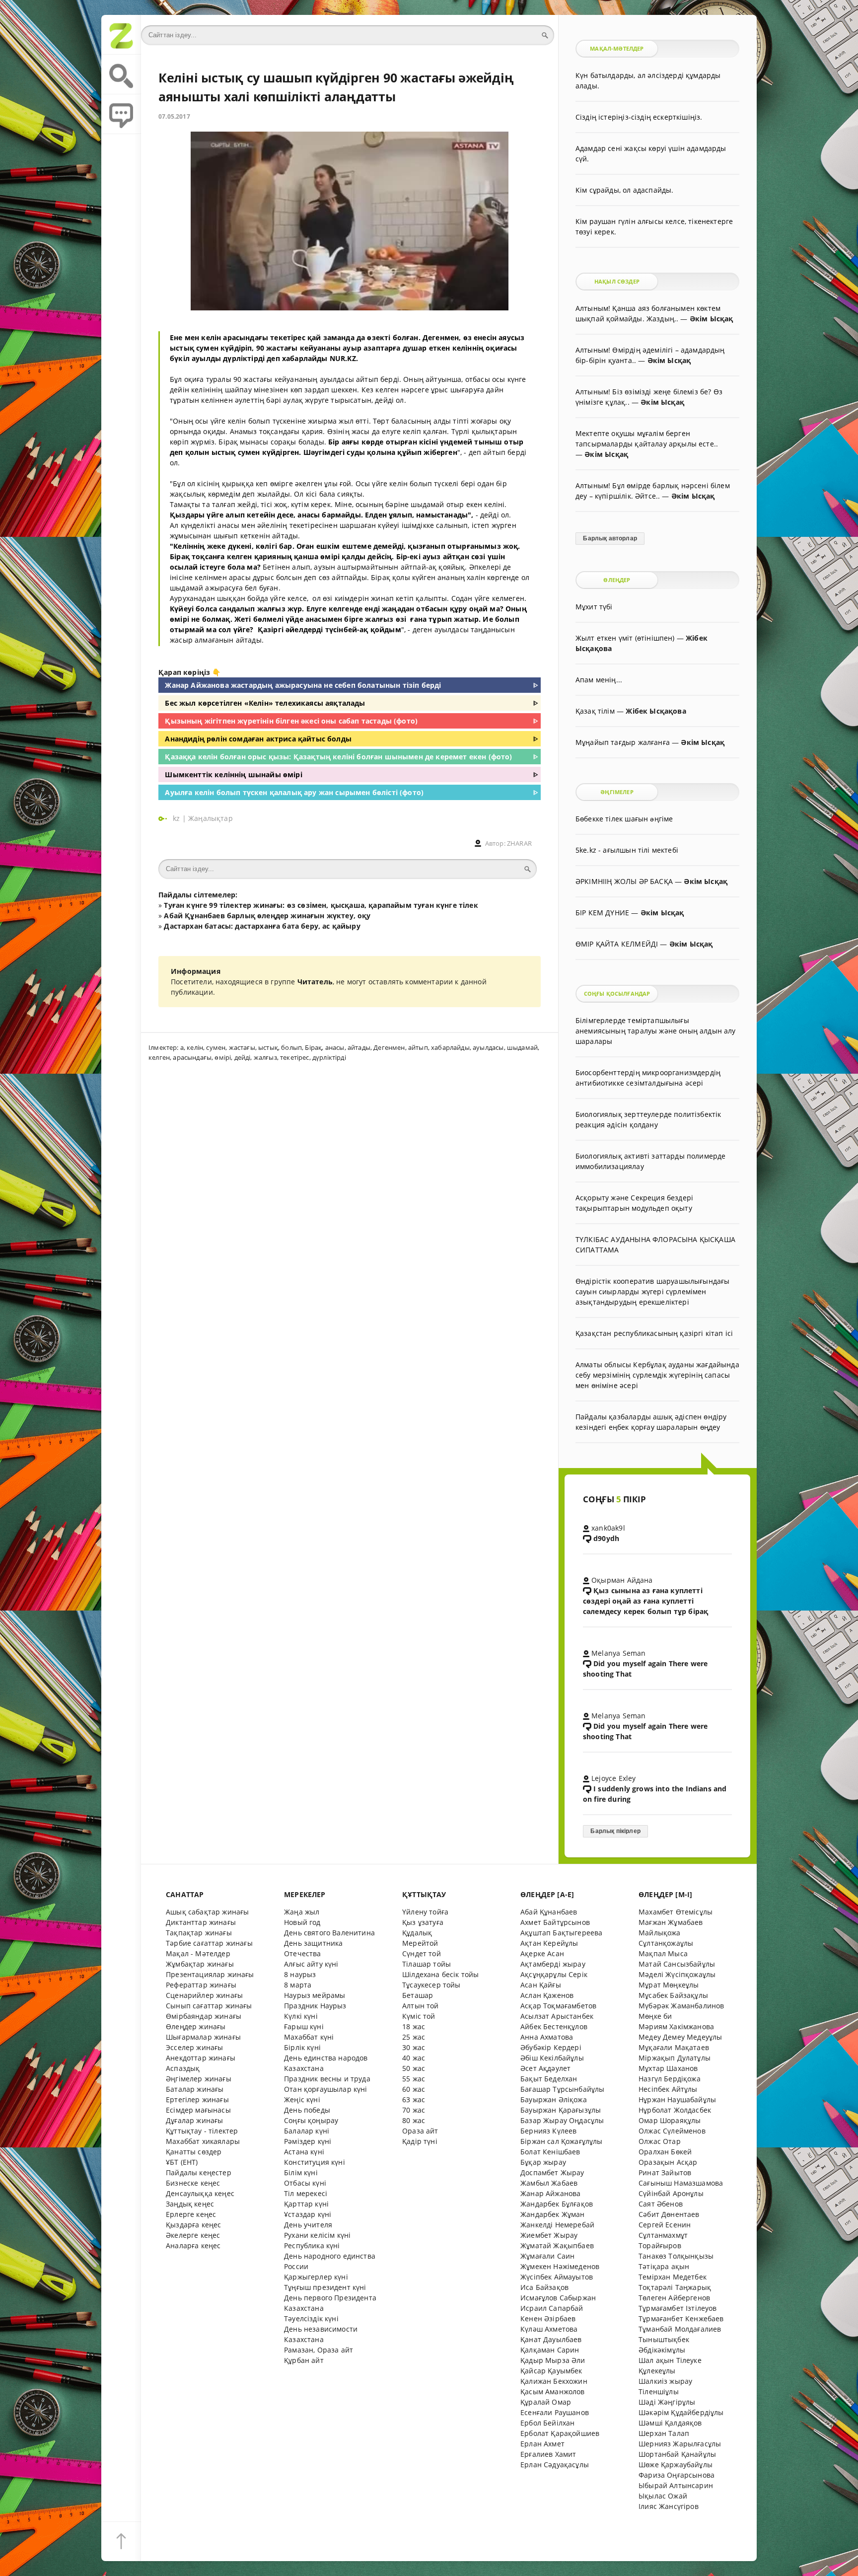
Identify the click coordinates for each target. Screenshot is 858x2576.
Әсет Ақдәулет (545, 2068)
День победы (307, 2110)
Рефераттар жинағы (201, 1985)
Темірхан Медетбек (673, 2277)
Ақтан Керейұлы (549, 1943)
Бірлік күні (302, 2047)
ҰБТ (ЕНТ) (182, 2162)
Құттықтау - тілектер (202, 2131)
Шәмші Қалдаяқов (670, 2423)
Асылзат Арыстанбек (557, 2016)
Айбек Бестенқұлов (554, 2026)
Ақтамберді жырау (553, 1964)
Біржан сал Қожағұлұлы (562, 2141)
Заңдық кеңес (190, 2204)
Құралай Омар (546, 2402)
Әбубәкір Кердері (551, 2047)
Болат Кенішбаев (550, 2152)
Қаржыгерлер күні (316, 2277)
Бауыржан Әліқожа (554, 2099)
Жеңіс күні (302, 2099)
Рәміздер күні (308, 2141)
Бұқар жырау (543, 2162)
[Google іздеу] (121, 74)
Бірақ (313, 1047)
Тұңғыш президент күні (325, 2287)
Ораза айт (420, 2131)
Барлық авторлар (610, 538)
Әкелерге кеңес (193, 2235)
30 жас (414, 2047)
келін (195, 1047)
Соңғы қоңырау (311, 2120)
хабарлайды (450, 1047)
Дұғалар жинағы (194, 2120)
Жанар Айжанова (550, 2193)
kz (178, 818)
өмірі (223, 1057)
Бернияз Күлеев (548, 2131)
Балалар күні (307, 2131)
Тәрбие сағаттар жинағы (209, 1943)
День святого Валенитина (329, 1933)
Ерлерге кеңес (191, 2214)
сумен (216, 1047)
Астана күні (304, 2152)
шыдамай (522, 1047)
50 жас (414, 2068)
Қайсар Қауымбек (551, 2371)
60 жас (414, 2089)
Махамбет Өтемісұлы (676, 1912)
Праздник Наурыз (315, 2006)
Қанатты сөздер (194, 2152)
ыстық (268, 1047)
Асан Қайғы (541, 1985)
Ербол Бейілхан (547, 2423)
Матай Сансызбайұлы (677, 1964)
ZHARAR (519, 844)
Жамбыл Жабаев (549, 2183)
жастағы (242, 1047)
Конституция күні (315, 2162)
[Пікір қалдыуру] (121, 114)
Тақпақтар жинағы (199, 1933)
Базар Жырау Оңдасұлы (562, 2120)
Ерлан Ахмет (542, 2444)
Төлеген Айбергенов (674, 2298)
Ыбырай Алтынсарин (676, 2485)
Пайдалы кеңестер (199, 2172)
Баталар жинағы (195, 2089)
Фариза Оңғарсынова (677, 2475)
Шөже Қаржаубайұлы (676, 2465)
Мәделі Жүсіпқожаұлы (677, 1974)
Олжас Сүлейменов (672, 2131)
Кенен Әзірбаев (548, 2318)
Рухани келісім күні (317, 2235)
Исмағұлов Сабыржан (558, 2298)
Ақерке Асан (542, 1953)
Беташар (418, 1995)
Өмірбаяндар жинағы (204, 2016)
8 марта (298, 1985)
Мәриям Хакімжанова (676, 2026)
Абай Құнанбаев (549, 1912)
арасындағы (192, 1057)
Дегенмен (389, 1047)
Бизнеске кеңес (193, 2183)
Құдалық (417, 1933)
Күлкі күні (301, 2016)
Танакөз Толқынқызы (676, 2256)
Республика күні (312, 2245)
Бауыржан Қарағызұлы (561, 2110)
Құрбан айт (304, 2360)
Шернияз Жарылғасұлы (680, 2444)
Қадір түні (420, 2141)
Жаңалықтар (211, 818)
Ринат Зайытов (665, 2172)
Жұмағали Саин (547, 2256)
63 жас (414, 2099)
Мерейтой (420, 1943)
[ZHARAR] (121, 35)
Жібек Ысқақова (656, 711)
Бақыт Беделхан (549, 2079)
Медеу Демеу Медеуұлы (680, 2037)
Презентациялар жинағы (210, 1974)
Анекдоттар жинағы (201, 2058)
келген (159, 1057)
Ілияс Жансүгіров (669, 2506)
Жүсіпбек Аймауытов (557, 2277)
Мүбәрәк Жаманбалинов (681, 2006)
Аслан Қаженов (547, 1995)
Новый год (302, 1922)
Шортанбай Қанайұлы (677, 2454)
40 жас (414, 2058)
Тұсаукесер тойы (431, 1985)
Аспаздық (183, 2068)
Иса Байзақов (544, 2287)
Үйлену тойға (425, 1912)
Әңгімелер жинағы (199, 2079)
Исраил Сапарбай (552, 2308)
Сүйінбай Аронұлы (671, 2193)
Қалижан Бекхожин (554, 2381)
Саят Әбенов (661, 2204)
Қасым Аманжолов (553, 2392)
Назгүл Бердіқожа (670, 2079)
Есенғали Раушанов (555, 2412)
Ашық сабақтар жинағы (207, 1912)
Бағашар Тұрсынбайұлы (562, 2089)
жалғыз (265, 1057)
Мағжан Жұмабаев (671, 1922)
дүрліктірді (329, 1057)
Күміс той (419, 2016)
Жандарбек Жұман (553, 2214)
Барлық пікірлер (615, 1831)
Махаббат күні (309, 2037)
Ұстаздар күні (308, 2214)
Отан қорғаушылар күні (326, 2089)
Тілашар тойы (427, 1964)
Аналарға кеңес (193, 2245)
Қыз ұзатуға (423, 1922)
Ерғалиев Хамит (548, 2454)
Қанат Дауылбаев (551, 2339)
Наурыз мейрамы (315, 1995)
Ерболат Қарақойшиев (560, 2433)
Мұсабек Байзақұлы (673, 1995)
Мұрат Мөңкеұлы (669, 1985)
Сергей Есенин (665, 2225)
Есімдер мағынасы (198, 2110)
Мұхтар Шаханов (668, 2068)
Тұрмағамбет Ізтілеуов (678, 2308)
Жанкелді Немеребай (557, 2225)
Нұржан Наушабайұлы (677, 2099)
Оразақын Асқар (668, 2162)
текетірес (295, 1057)
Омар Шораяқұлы (670, 2120)
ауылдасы (488, 1047)
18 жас (414, 2026)
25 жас (414, 2037)
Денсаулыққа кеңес (200, 2193)
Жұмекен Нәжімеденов (560, 2266)
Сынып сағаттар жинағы (209, 2006)
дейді (243, 1057)
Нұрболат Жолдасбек (675, 2110)
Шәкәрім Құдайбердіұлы (681, 2412)
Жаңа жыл (302, 1912)
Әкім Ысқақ (712, 319)
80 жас (414, 2120)
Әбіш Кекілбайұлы (552, 2058)
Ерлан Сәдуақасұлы (555, 2465)
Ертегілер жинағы (197, 2099)
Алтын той (421, 2006)
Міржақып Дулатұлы (675, 2058)
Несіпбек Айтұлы (668, 2089)
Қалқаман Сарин (550, 2350)
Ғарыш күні (304, 2026)
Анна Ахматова (547, 2037)
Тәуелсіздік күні (311, 2318)
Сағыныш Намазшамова (681, 2183)
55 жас (414, 2079)
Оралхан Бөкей (665, 2152)
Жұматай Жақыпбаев (557, 2245)
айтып (418, 1047)
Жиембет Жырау (549, 2235)
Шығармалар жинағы (203, 2037)
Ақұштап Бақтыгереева (561, 1933)
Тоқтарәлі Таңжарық (675, 2287)
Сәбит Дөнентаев (669, 2214)
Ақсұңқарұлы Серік (554, 1974)
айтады (359, 1047)
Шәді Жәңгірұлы (667, 2402)
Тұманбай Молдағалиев (680, 2329)
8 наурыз (300, 1974)
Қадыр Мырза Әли (553, 2360)
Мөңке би (655, 2016)
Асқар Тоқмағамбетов (558, 2006)
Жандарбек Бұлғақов (557, 2204)
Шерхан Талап (664, 2433)
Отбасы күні (305, 2183)
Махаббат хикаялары (203, 2141)
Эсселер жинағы (194, 2047)
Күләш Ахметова (549, 2329)
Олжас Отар (660, 2141)
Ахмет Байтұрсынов (555, 1922)
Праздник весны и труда (327, 2079)
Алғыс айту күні (311, 1964)
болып (291, 1047)
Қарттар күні (306, 2204)
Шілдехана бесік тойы (440, 1974)
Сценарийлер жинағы (204, 1995)
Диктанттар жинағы (201, 1922)
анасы (335, 1047)
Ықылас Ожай (663, 2496)
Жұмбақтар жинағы (200, 1964)
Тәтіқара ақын (664, 2266)
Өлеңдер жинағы (196, 2026)
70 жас (414, 2110)
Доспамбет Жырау (552, 2172)
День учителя (308, 2225)
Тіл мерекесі (306, 2193)
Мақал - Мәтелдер (198, 1953)
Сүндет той (422, 1953)
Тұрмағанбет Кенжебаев (681, 2318)
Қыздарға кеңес (193, 2225)
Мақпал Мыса (663, 1953)
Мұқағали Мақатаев (674, 2047)
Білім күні (301, 2172)
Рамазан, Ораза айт (319, 2350)
